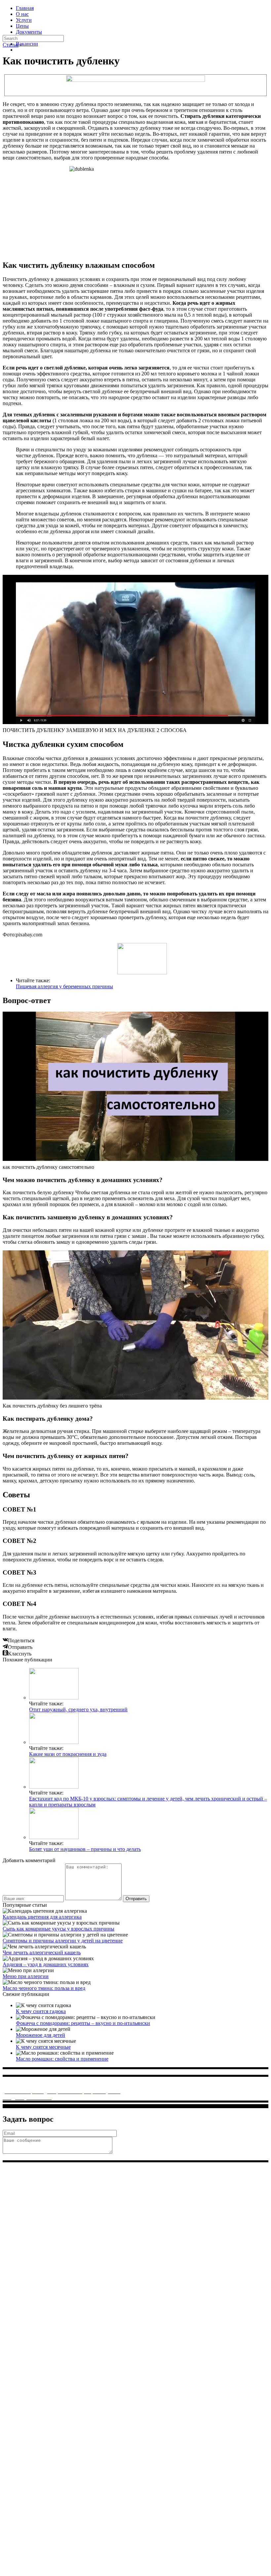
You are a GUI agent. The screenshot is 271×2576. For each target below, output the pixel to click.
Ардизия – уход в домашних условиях (46, 1964)
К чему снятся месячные (43, 2047)
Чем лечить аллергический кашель (42, 1952)
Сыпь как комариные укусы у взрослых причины (58, 1929)
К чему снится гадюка (41, 2011)
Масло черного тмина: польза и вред (44, 1988)
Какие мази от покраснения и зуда (68, 1754)
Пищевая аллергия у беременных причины (64, 986)
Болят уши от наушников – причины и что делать (85, 1849)
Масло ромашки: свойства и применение (62, 2059)
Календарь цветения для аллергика (42, 1917)
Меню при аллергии (26, 1976)
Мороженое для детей (40, 2035)
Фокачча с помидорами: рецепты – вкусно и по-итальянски (83, 2023)
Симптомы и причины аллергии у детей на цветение (63, 1941)
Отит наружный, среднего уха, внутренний (78, 1709)
